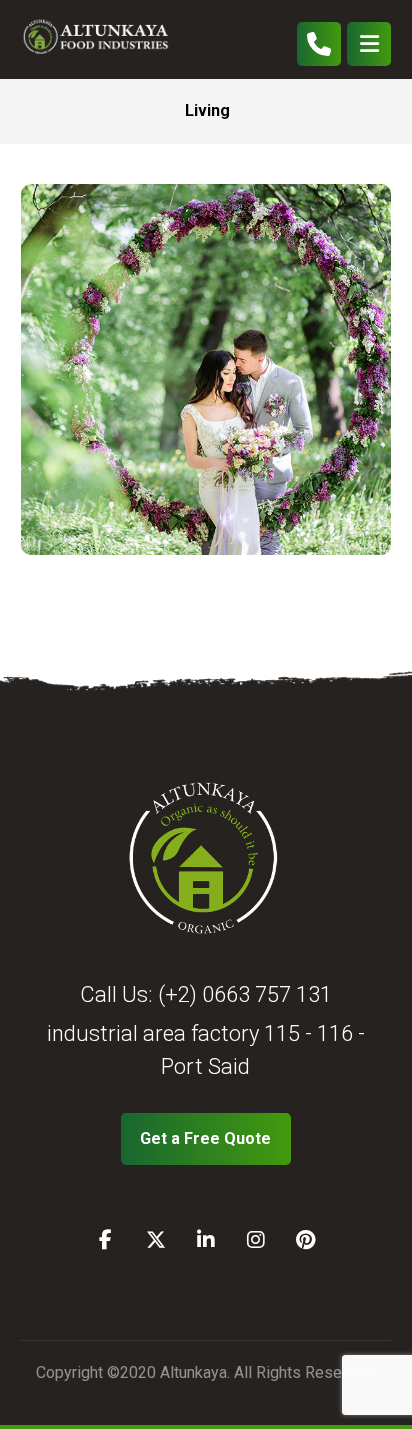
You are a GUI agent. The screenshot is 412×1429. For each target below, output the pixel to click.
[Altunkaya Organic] (101, 39)
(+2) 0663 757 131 (245, 994)
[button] (369, 44)
